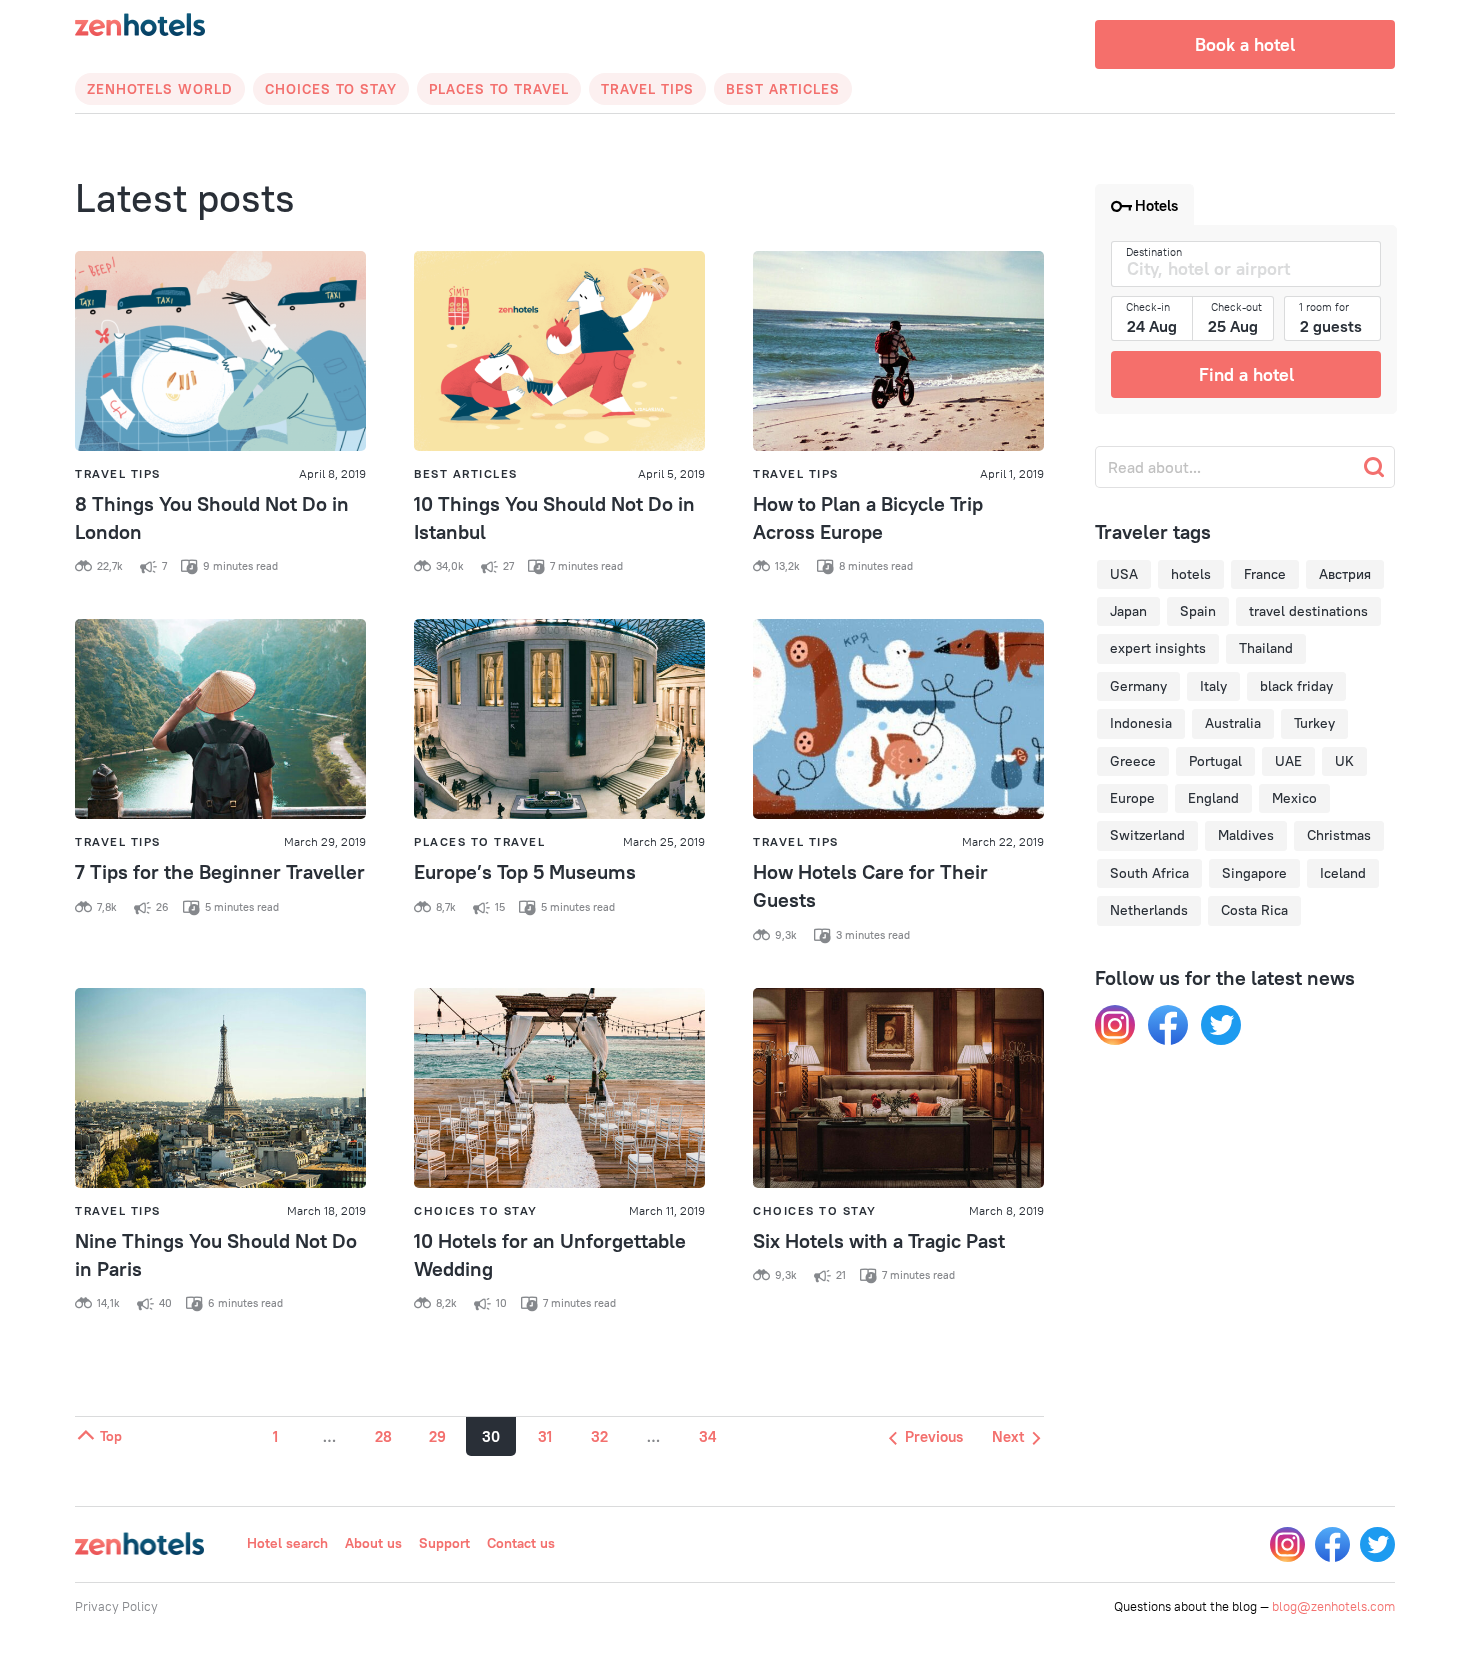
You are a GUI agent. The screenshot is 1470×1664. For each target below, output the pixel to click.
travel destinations (1308, 611)
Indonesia (1141, 723)
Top (109, 1436)
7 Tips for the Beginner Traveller (220, 871)
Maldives (1246, 835)
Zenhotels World (160, 89)
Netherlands (1149, 910)
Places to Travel (499, 89)
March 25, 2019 (664, 841)
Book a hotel (1245, 44)
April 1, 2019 (1012, 473)
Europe (1132, 798)
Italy (1213, 686)
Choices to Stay (331, 89)
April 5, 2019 (671, 473)
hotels (1191, 574)
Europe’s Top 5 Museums (525, 871)
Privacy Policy (116, 1606)
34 (707, 1436)
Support (444, 1543)
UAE (1288, 761)
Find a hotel (1246, 374)
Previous (932, 1436)
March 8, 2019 (1006, 1210)
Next (1010, 1436)
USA (1124, 574)
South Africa (1149, 873)
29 (437, 1436)
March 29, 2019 (325, 841)
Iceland (1343, 873)
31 (545, 1436)
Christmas (1339, 835)
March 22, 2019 (1003, 841)
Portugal (1215, 761)
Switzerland (1147, 835)
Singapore (1254, 873)
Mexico (1294, 798)
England (1213, 798)
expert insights (1158, 648)
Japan (1128, 611)
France (1265, 574)
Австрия (1345, 574)
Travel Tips (647, 89)
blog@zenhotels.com (1333, 1606)
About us (373, 1543)
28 (383, 1436)
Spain (1198, 611)
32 (599, 1436)
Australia (1233, 723)
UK (1344, 761)
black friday (1296, 686)
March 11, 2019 (667, 1210)
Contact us (521, 1543)
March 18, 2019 (326, 1210)
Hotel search (287, 1543)
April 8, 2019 (332, 473)
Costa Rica (1254, 910)
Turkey (1314, 723)
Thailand (1266, 648)
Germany (1138, 686)
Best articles (783, 89)
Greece (1133, 761)
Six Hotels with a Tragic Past (879, 1240)
